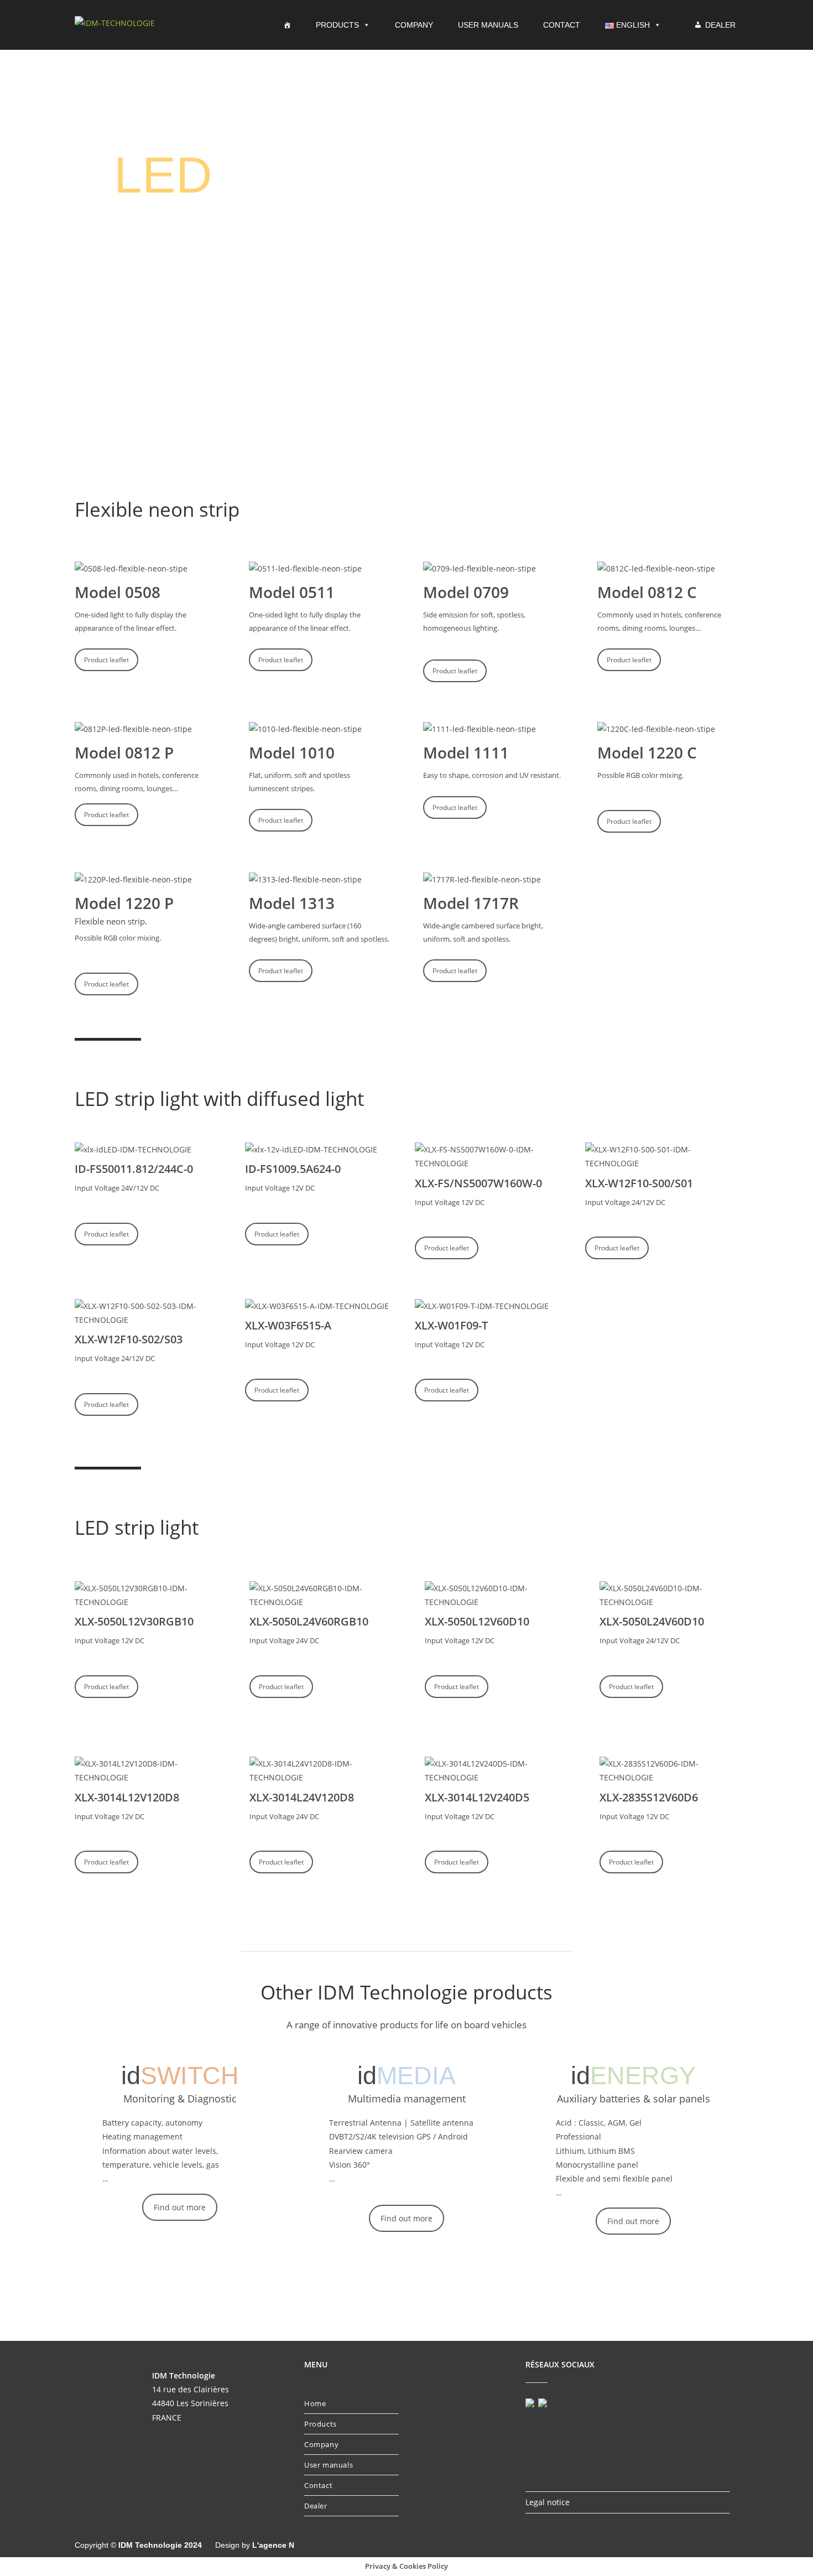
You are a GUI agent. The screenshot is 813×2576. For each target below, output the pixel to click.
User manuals (329, 2465)
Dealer (316, 2506)
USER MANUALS (488, 25)
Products (320, 2424)
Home (315, 2403)
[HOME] (290, 25)
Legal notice (548, 2502)
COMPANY (414, 25)
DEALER (720, 25)
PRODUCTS (337, 25)
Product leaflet (106, 660)
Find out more (180, 2207)
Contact (318, 2485)
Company (321, 2444)
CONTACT (562, 25)
